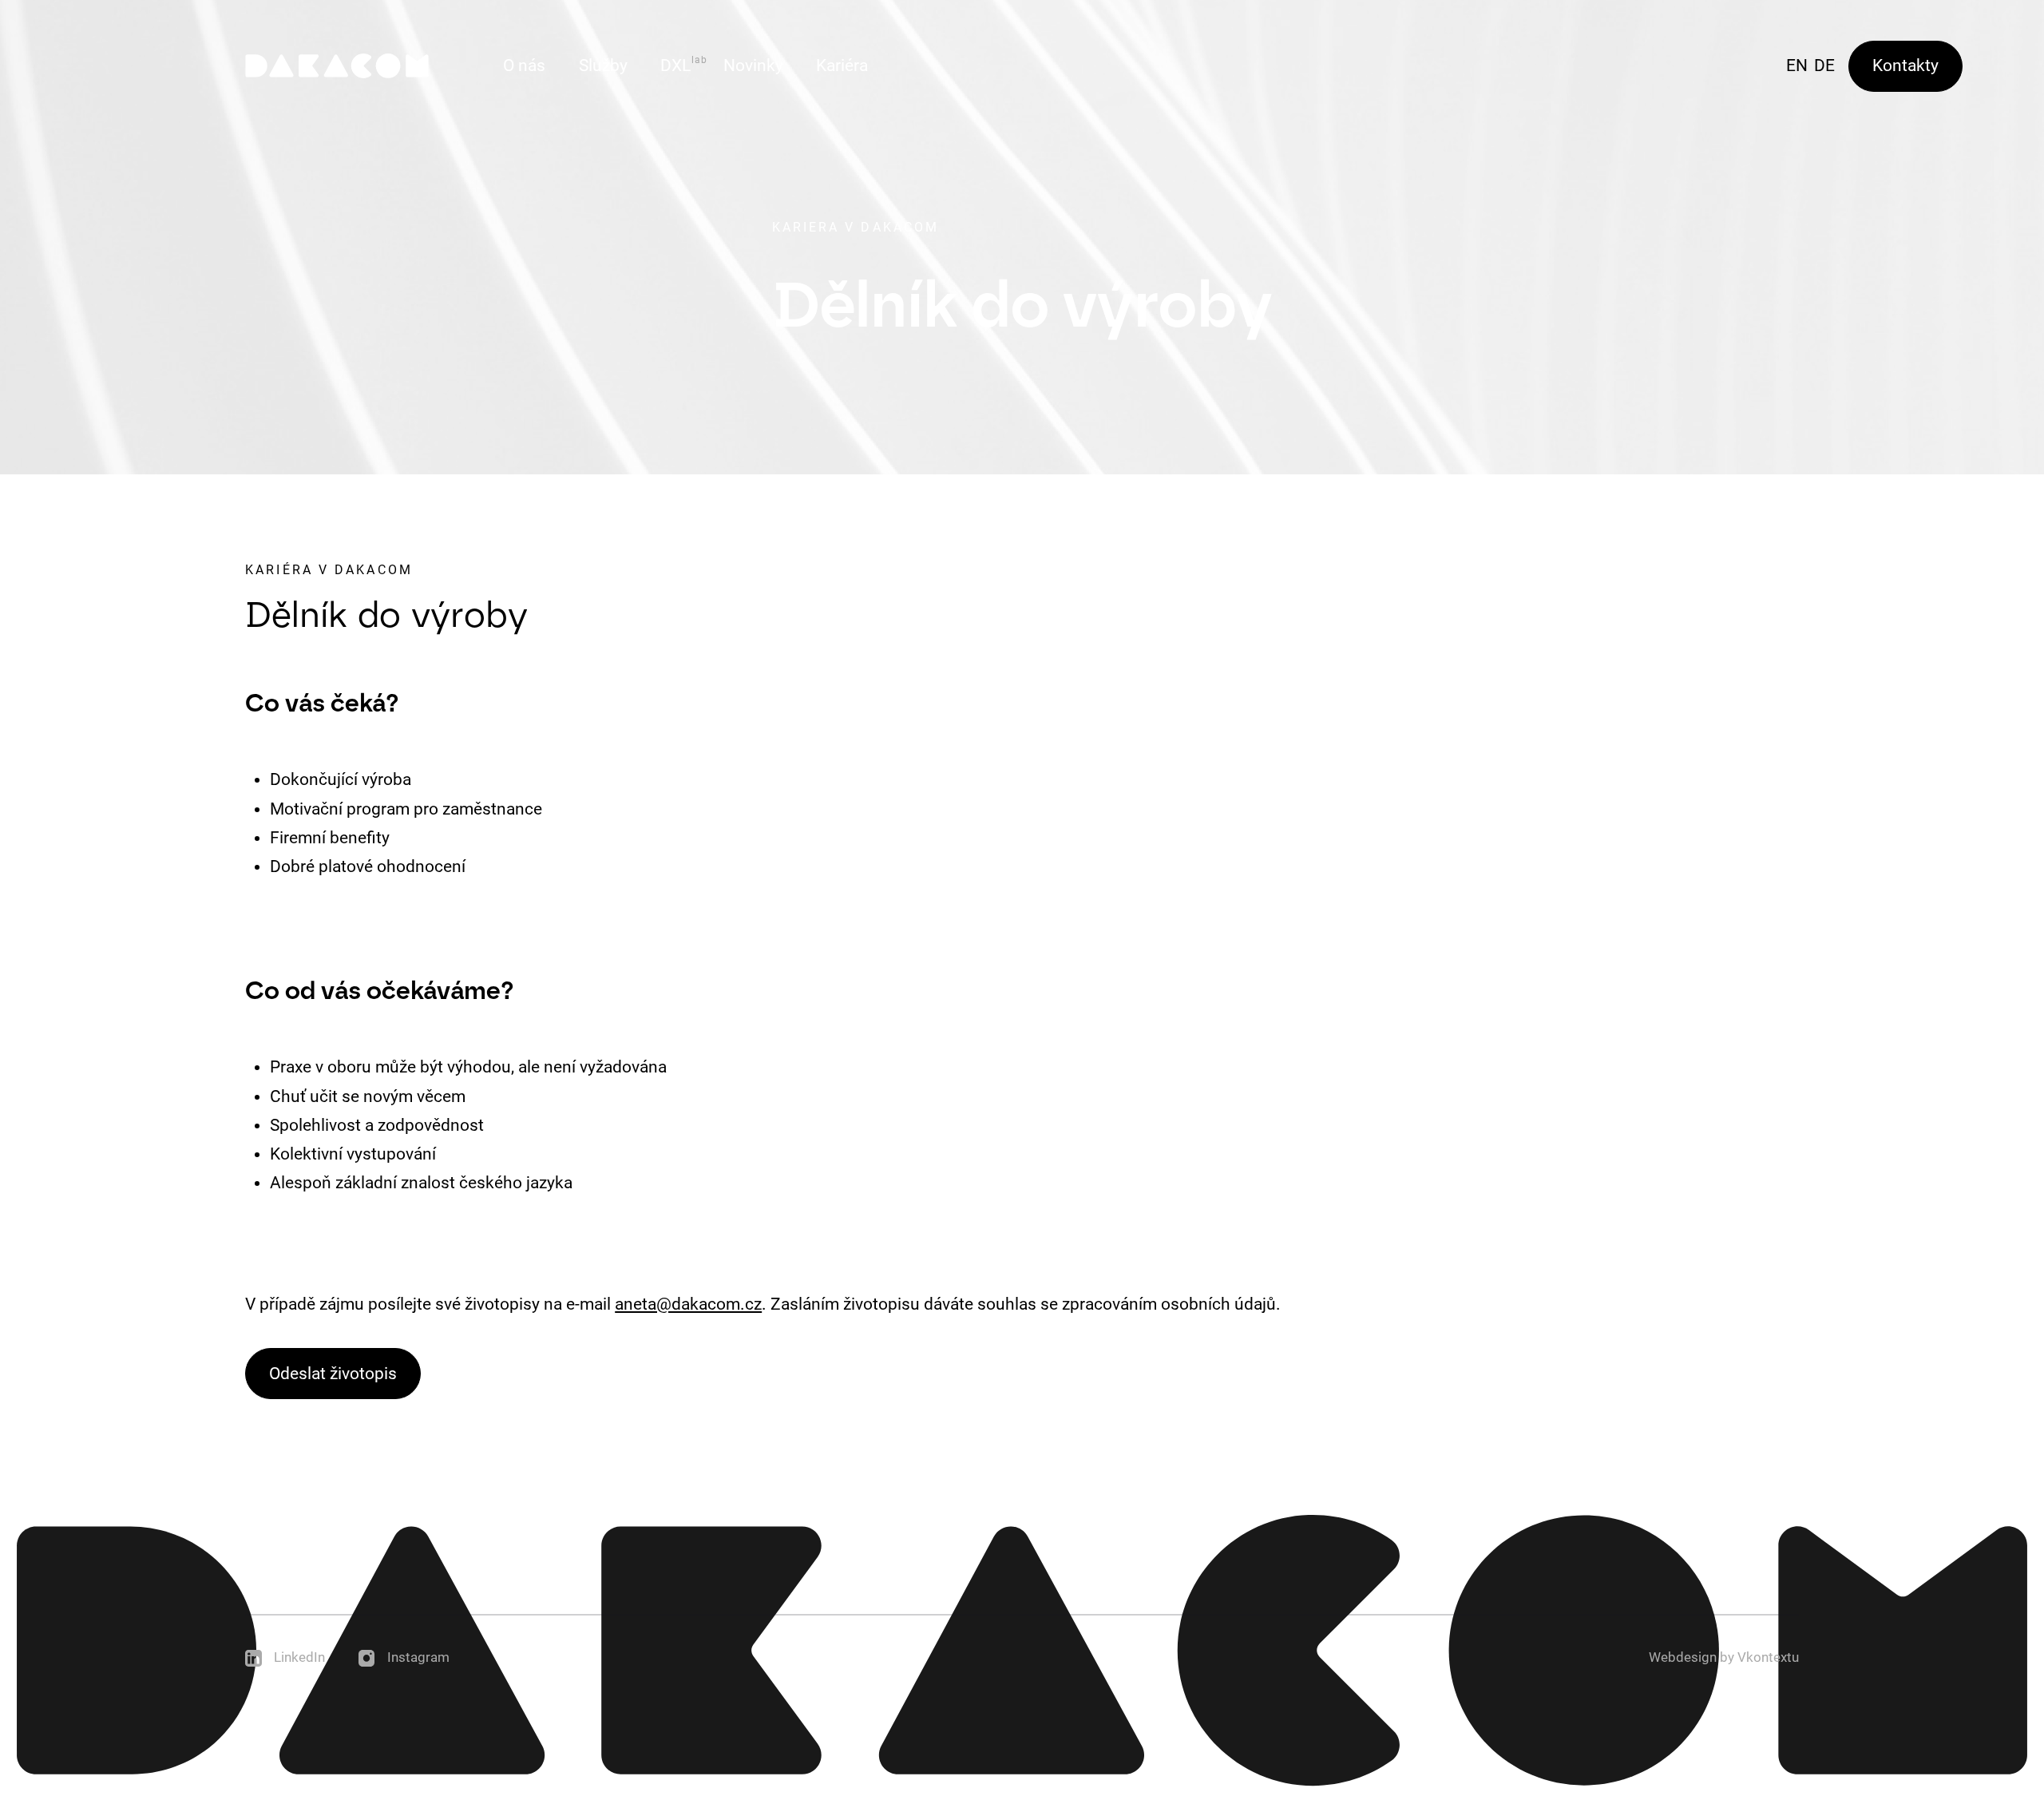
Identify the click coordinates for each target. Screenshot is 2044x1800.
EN (1797, 65)
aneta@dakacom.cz (688, 1304)
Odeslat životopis (333, 1374)
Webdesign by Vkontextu (1724, 1657)
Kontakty (1905, 65)
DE (1824, 65)
